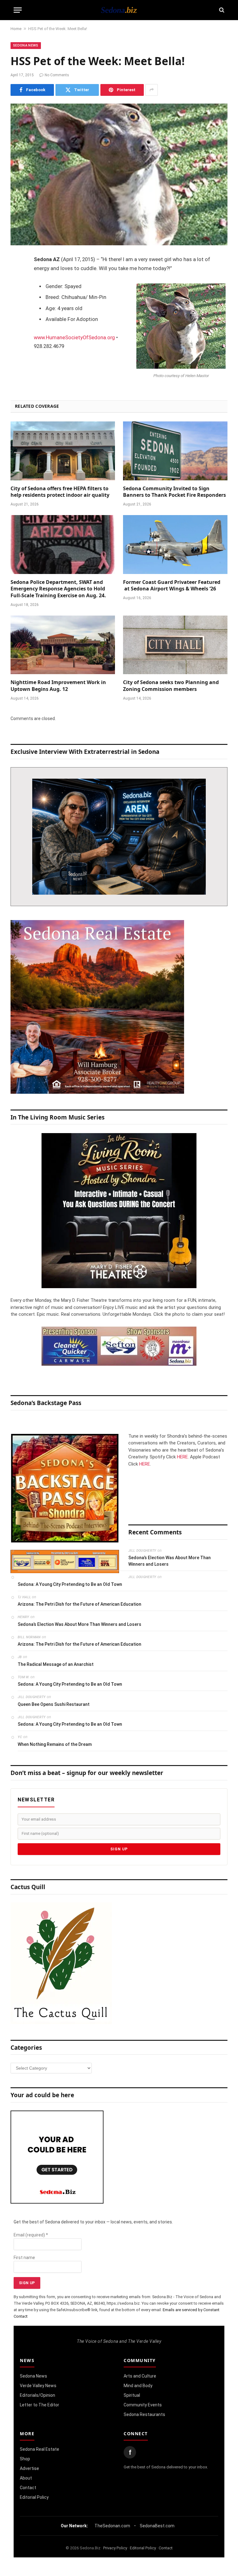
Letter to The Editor (40, 2405)
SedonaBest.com (157, 2526)
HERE (182, 1457)
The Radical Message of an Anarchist (56, 1664)
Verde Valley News (38, 2386)
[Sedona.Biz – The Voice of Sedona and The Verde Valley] (119, 10)
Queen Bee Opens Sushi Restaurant (54, 1704)
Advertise (29, 2468)
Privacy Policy (115, 2548)
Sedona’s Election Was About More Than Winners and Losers (170, 1561)
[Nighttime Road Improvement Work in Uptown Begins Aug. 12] (63, 645)
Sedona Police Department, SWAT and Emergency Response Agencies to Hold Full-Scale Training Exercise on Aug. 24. (58, 589)
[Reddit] (17, 355)
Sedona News (26, 45)
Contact (28, 2488)
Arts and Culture (140, 2376)
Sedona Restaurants (144, 2414)
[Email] (17, 339)
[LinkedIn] (17, 308)
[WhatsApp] (17, 371)
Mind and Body (138, 2386)
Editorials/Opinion (37, 2395)
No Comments (57, 75)
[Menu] (18, 10)
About (26, 2478)
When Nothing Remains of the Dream (55, 1744)
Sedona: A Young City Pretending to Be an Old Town (70, 1584)
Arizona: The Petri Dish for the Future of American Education (79, 1604)
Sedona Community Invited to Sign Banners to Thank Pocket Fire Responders (174, 492)
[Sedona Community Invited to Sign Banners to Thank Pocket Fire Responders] (175, 451)
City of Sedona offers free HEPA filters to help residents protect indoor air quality (60, 492)
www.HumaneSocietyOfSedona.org (74, 338)
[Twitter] (17, 292)
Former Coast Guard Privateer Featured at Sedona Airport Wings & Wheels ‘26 (172, 586)
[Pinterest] (17, 323)
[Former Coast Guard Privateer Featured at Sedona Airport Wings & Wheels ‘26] (175, 545)
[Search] (221, 10)
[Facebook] (17, 276)
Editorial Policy (34, 2497)
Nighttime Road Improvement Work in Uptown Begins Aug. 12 (58, 686)
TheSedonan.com (112, 2526)
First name (24, 2258)
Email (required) (31, 2235)
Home (16, 29)
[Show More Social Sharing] (152, 90)
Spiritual (132, 2395)
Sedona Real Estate (40, 2449)
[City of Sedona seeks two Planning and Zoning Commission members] (175, 645)
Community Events (143, 2405)
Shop (25, 2459)
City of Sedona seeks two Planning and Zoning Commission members (171, 686)
